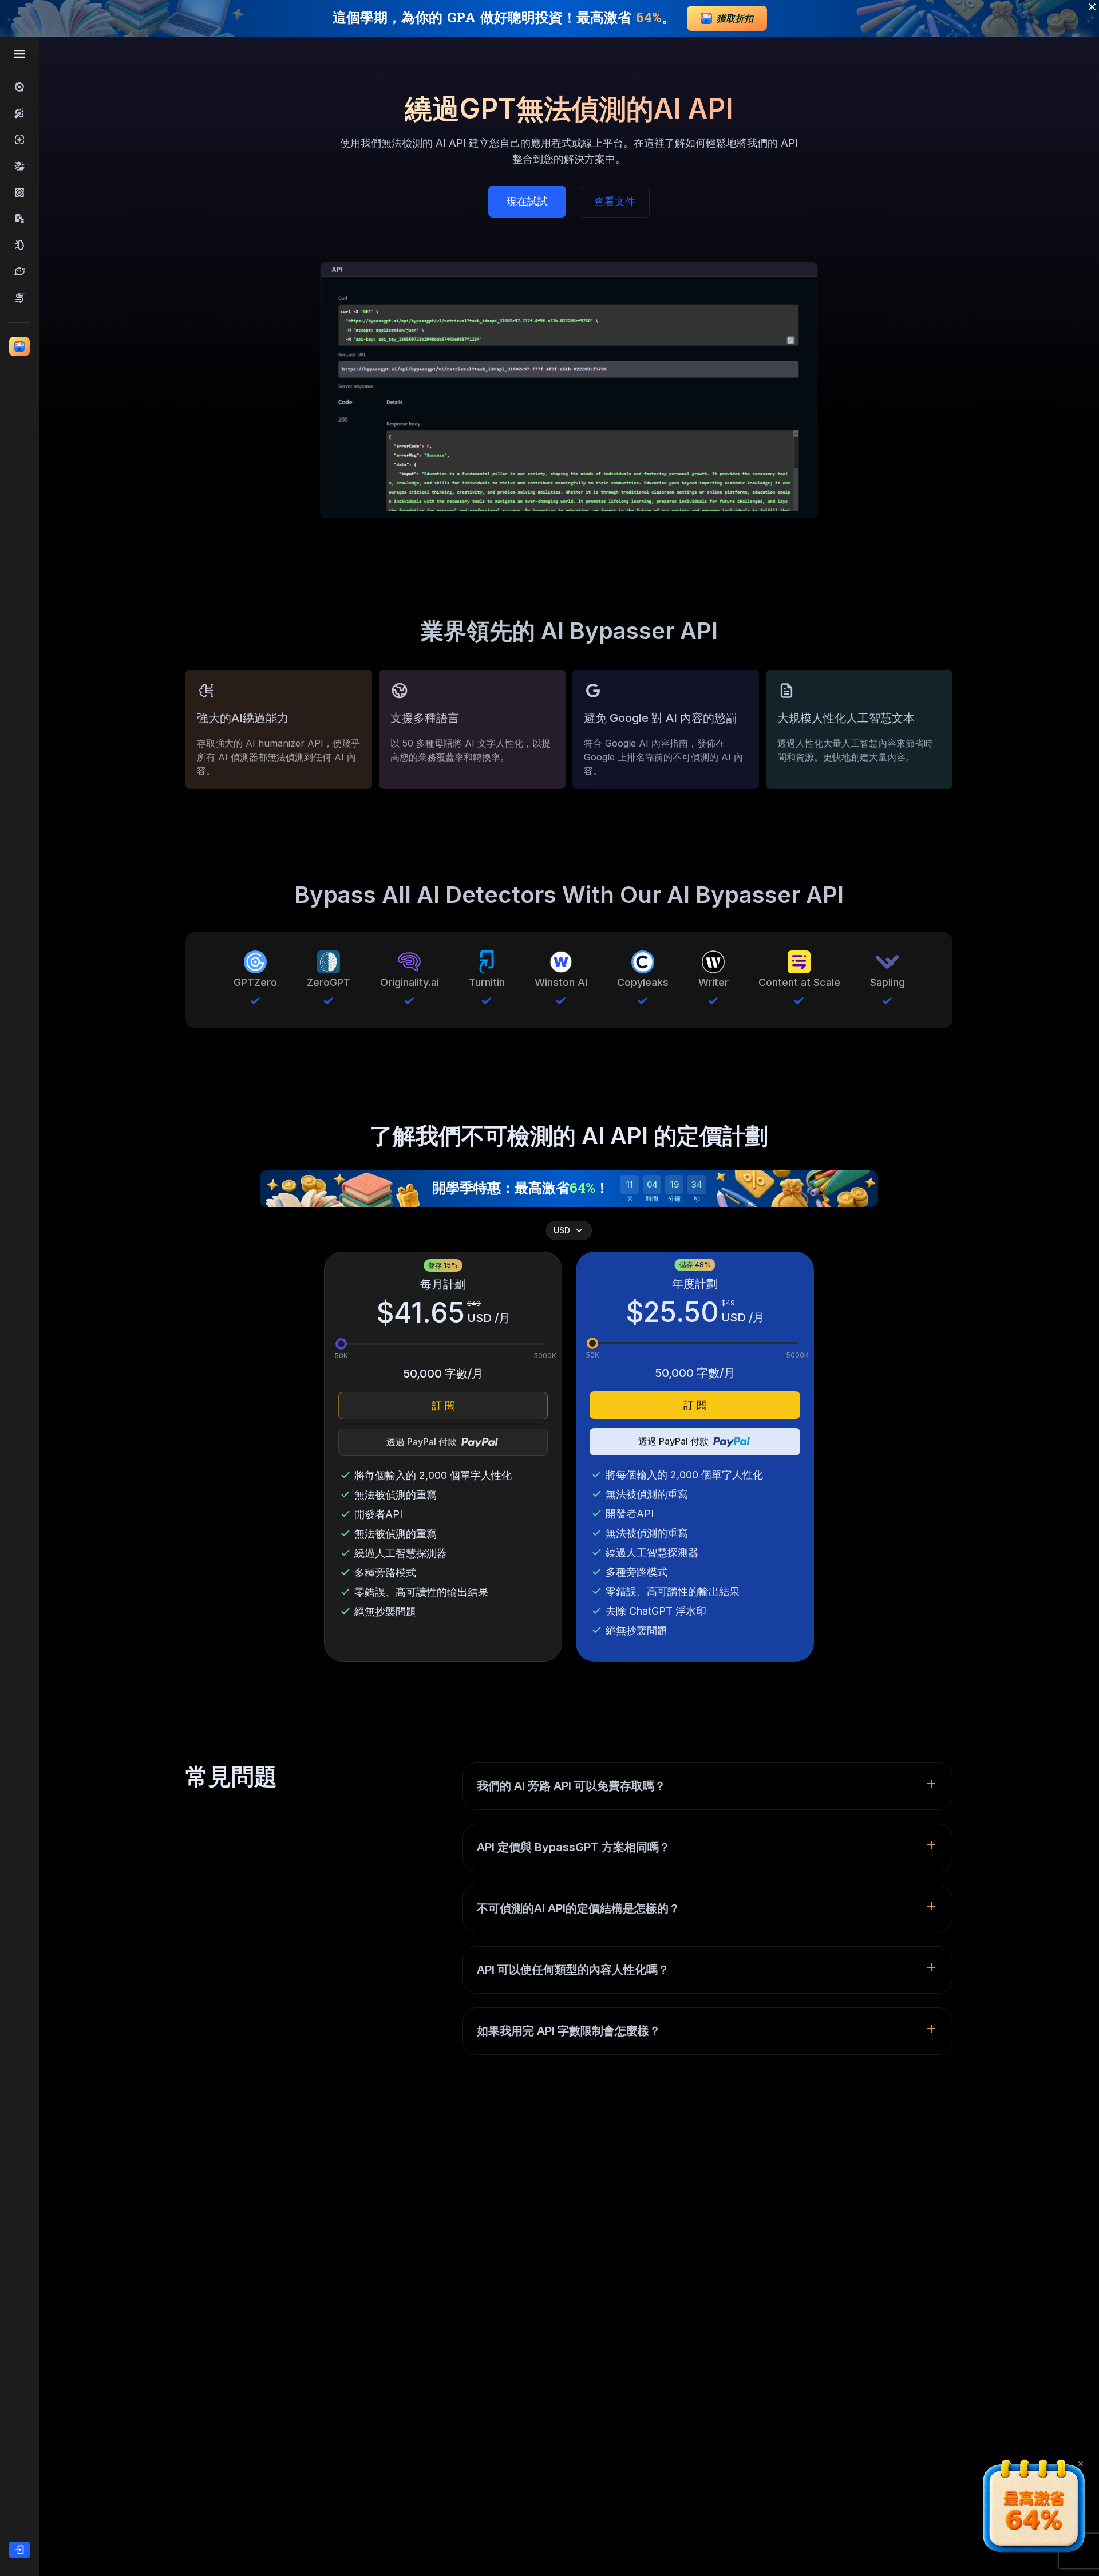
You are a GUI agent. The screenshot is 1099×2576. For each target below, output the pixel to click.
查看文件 (615, 201)
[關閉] (1081, 2464)
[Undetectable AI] (19, 166)
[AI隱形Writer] (19, 245)
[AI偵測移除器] (19, 192)
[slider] (341, 1344)
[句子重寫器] (19, 298)
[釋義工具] (19, 271)
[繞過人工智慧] (19, 87)
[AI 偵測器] (19, 140)
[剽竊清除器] (19, 219)
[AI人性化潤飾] (19, 113)
